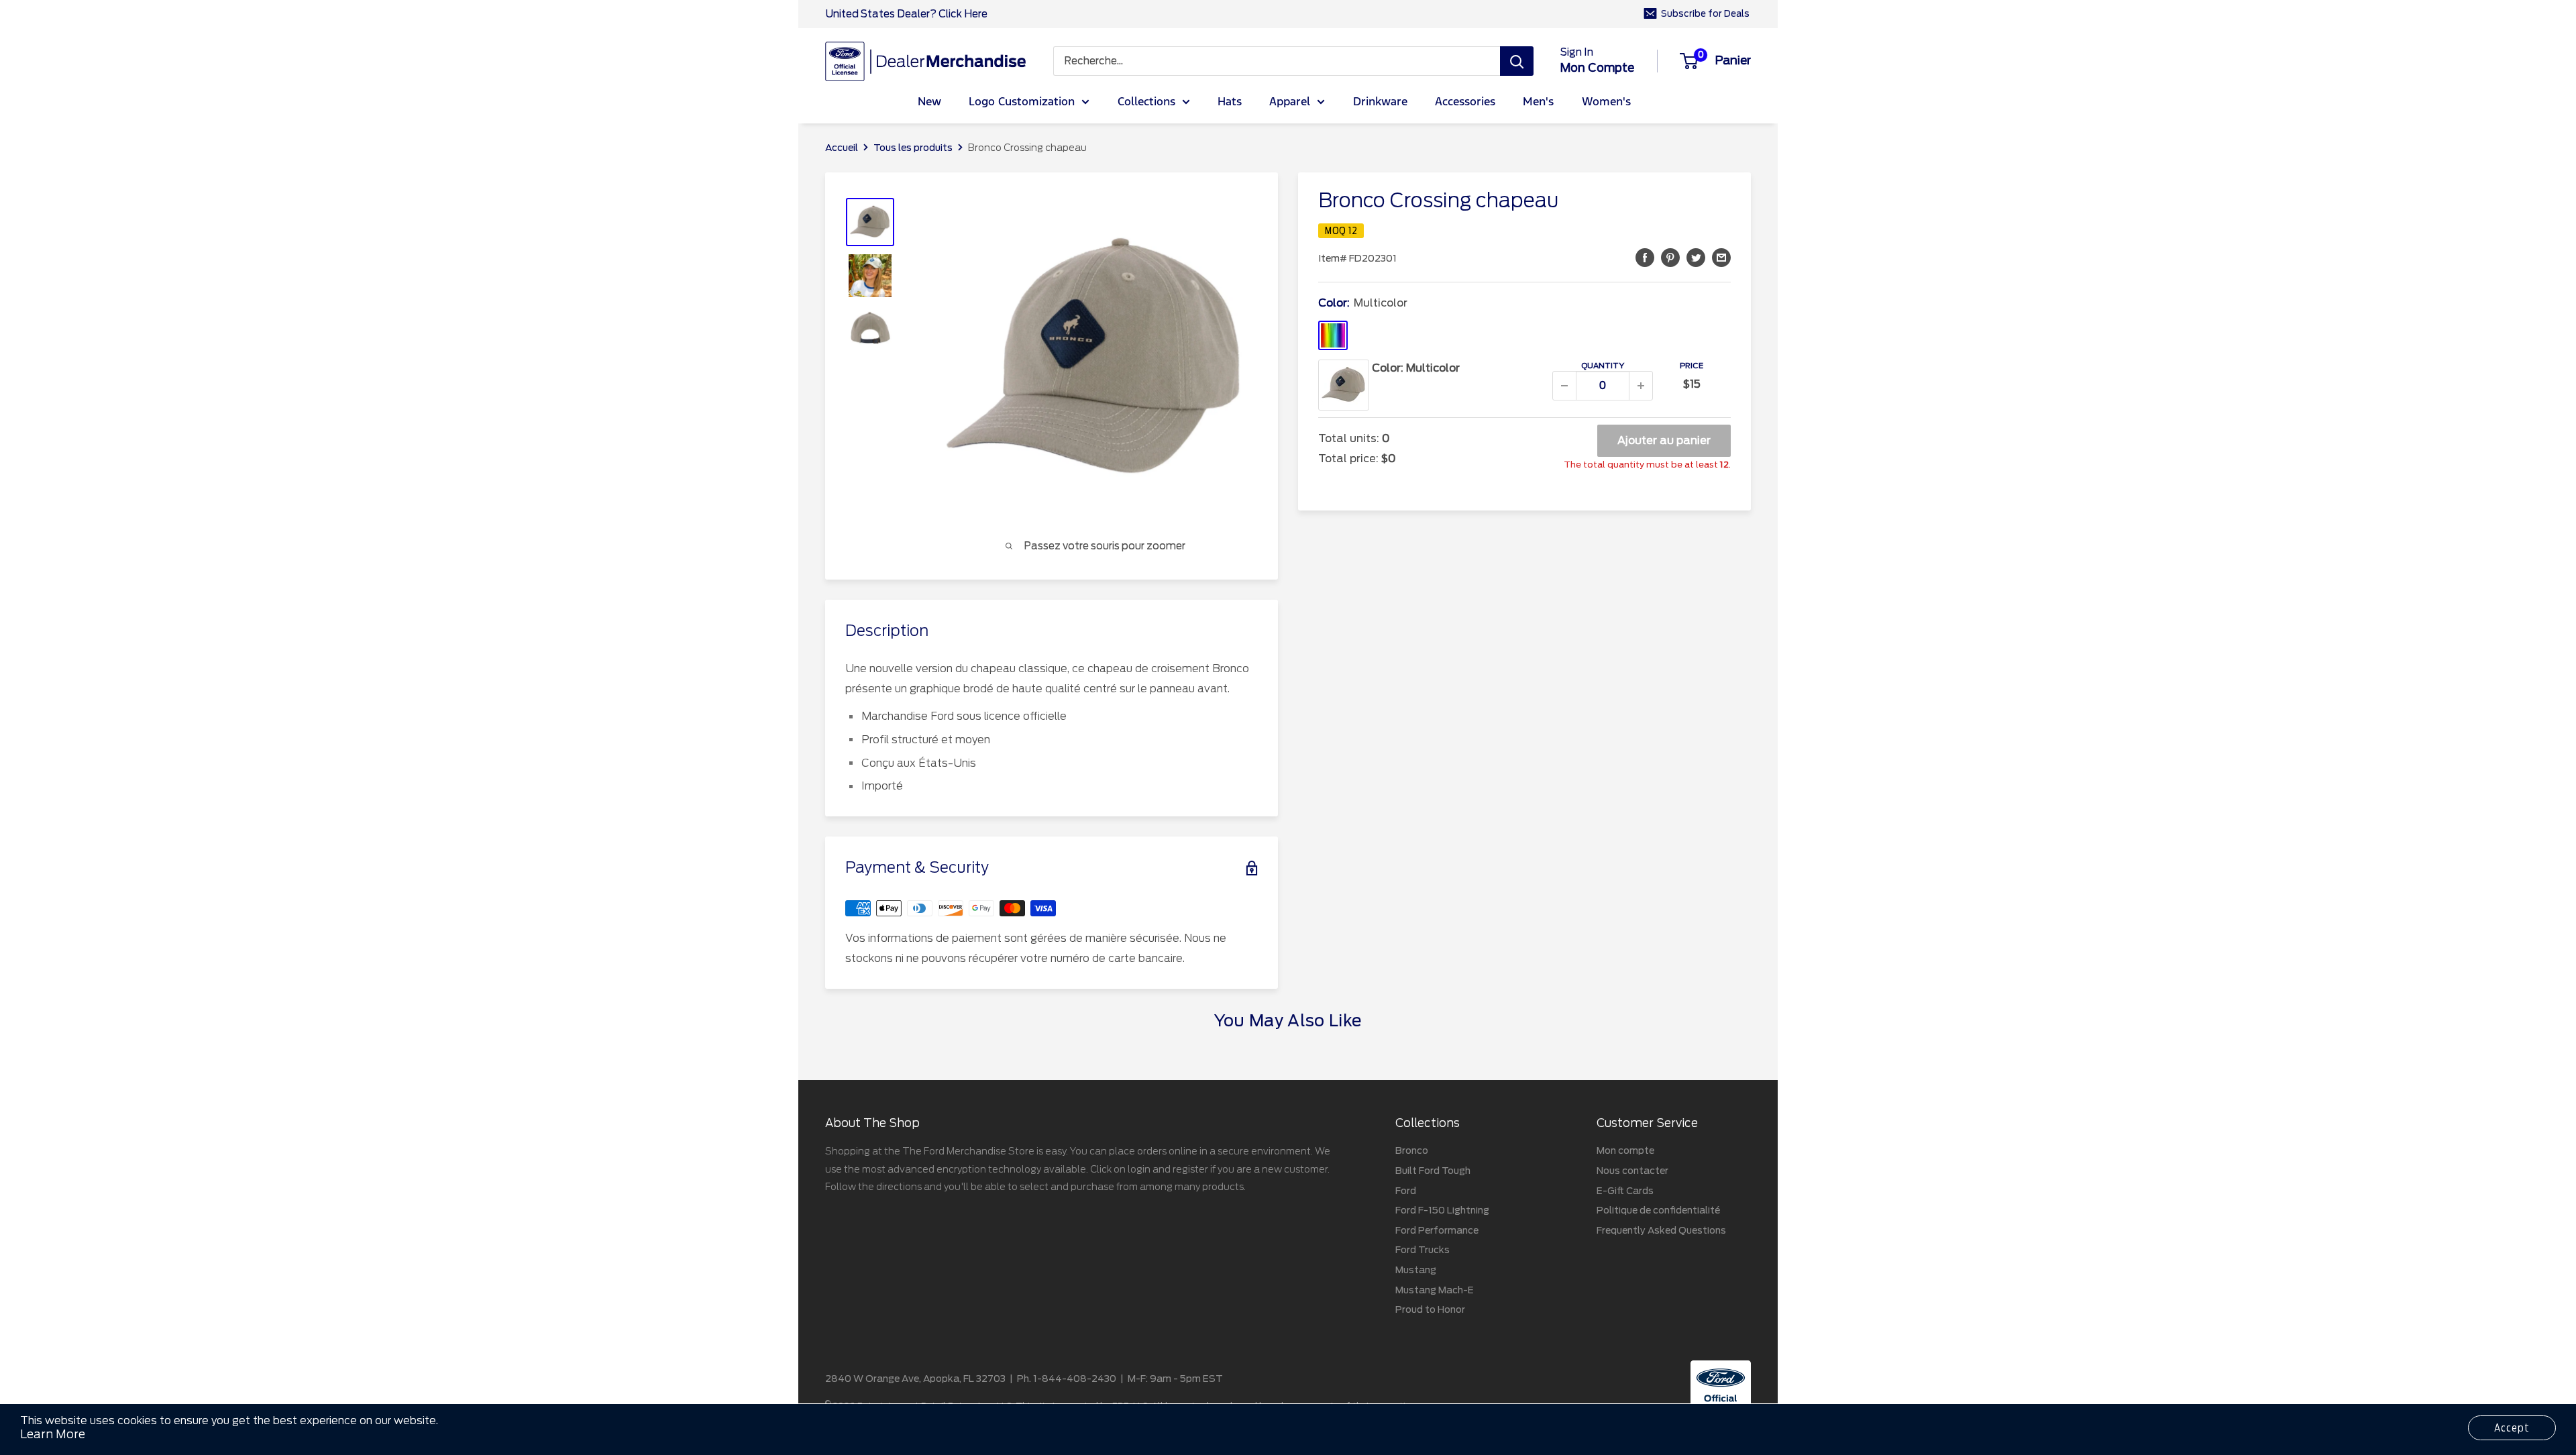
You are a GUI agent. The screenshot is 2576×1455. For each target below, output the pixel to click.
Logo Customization (1022, 102)
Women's (1606, 102)
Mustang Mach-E (1435, 1290)
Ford (1406, 1191)
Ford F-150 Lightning (1442, 1210)
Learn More (53, 1434)
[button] (1645, 257)
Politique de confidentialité (1658, 1210)
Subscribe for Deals (1705, 14)
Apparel (1290, 102)
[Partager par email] (1721, 257)
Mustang (1416, 1270)
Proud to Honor (1430, 1309)
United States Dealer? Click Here (906, 14)
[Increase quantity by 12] (1641, 386)
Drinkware (1380, 102)
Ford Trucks (1423, 1250)
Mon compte (1597, 68)
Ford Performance (1437, 1230)
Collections (1146, 102)
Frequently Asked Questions (1661, 1230)
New (929, 102)
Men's (1538, 102)
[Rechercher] (1517, 61)
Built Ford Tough (1433, 1171)
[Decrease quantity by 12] (1564, 386)
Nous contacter (1632, 1171)
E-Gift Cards (1625, 1191)
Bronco (1412, 1150)
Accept (2512, 1428)
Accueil (842, 148)
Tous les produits (913, 148)
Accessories (1465, 102)
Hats (1230, 102)
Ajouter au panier (1664, 440)
